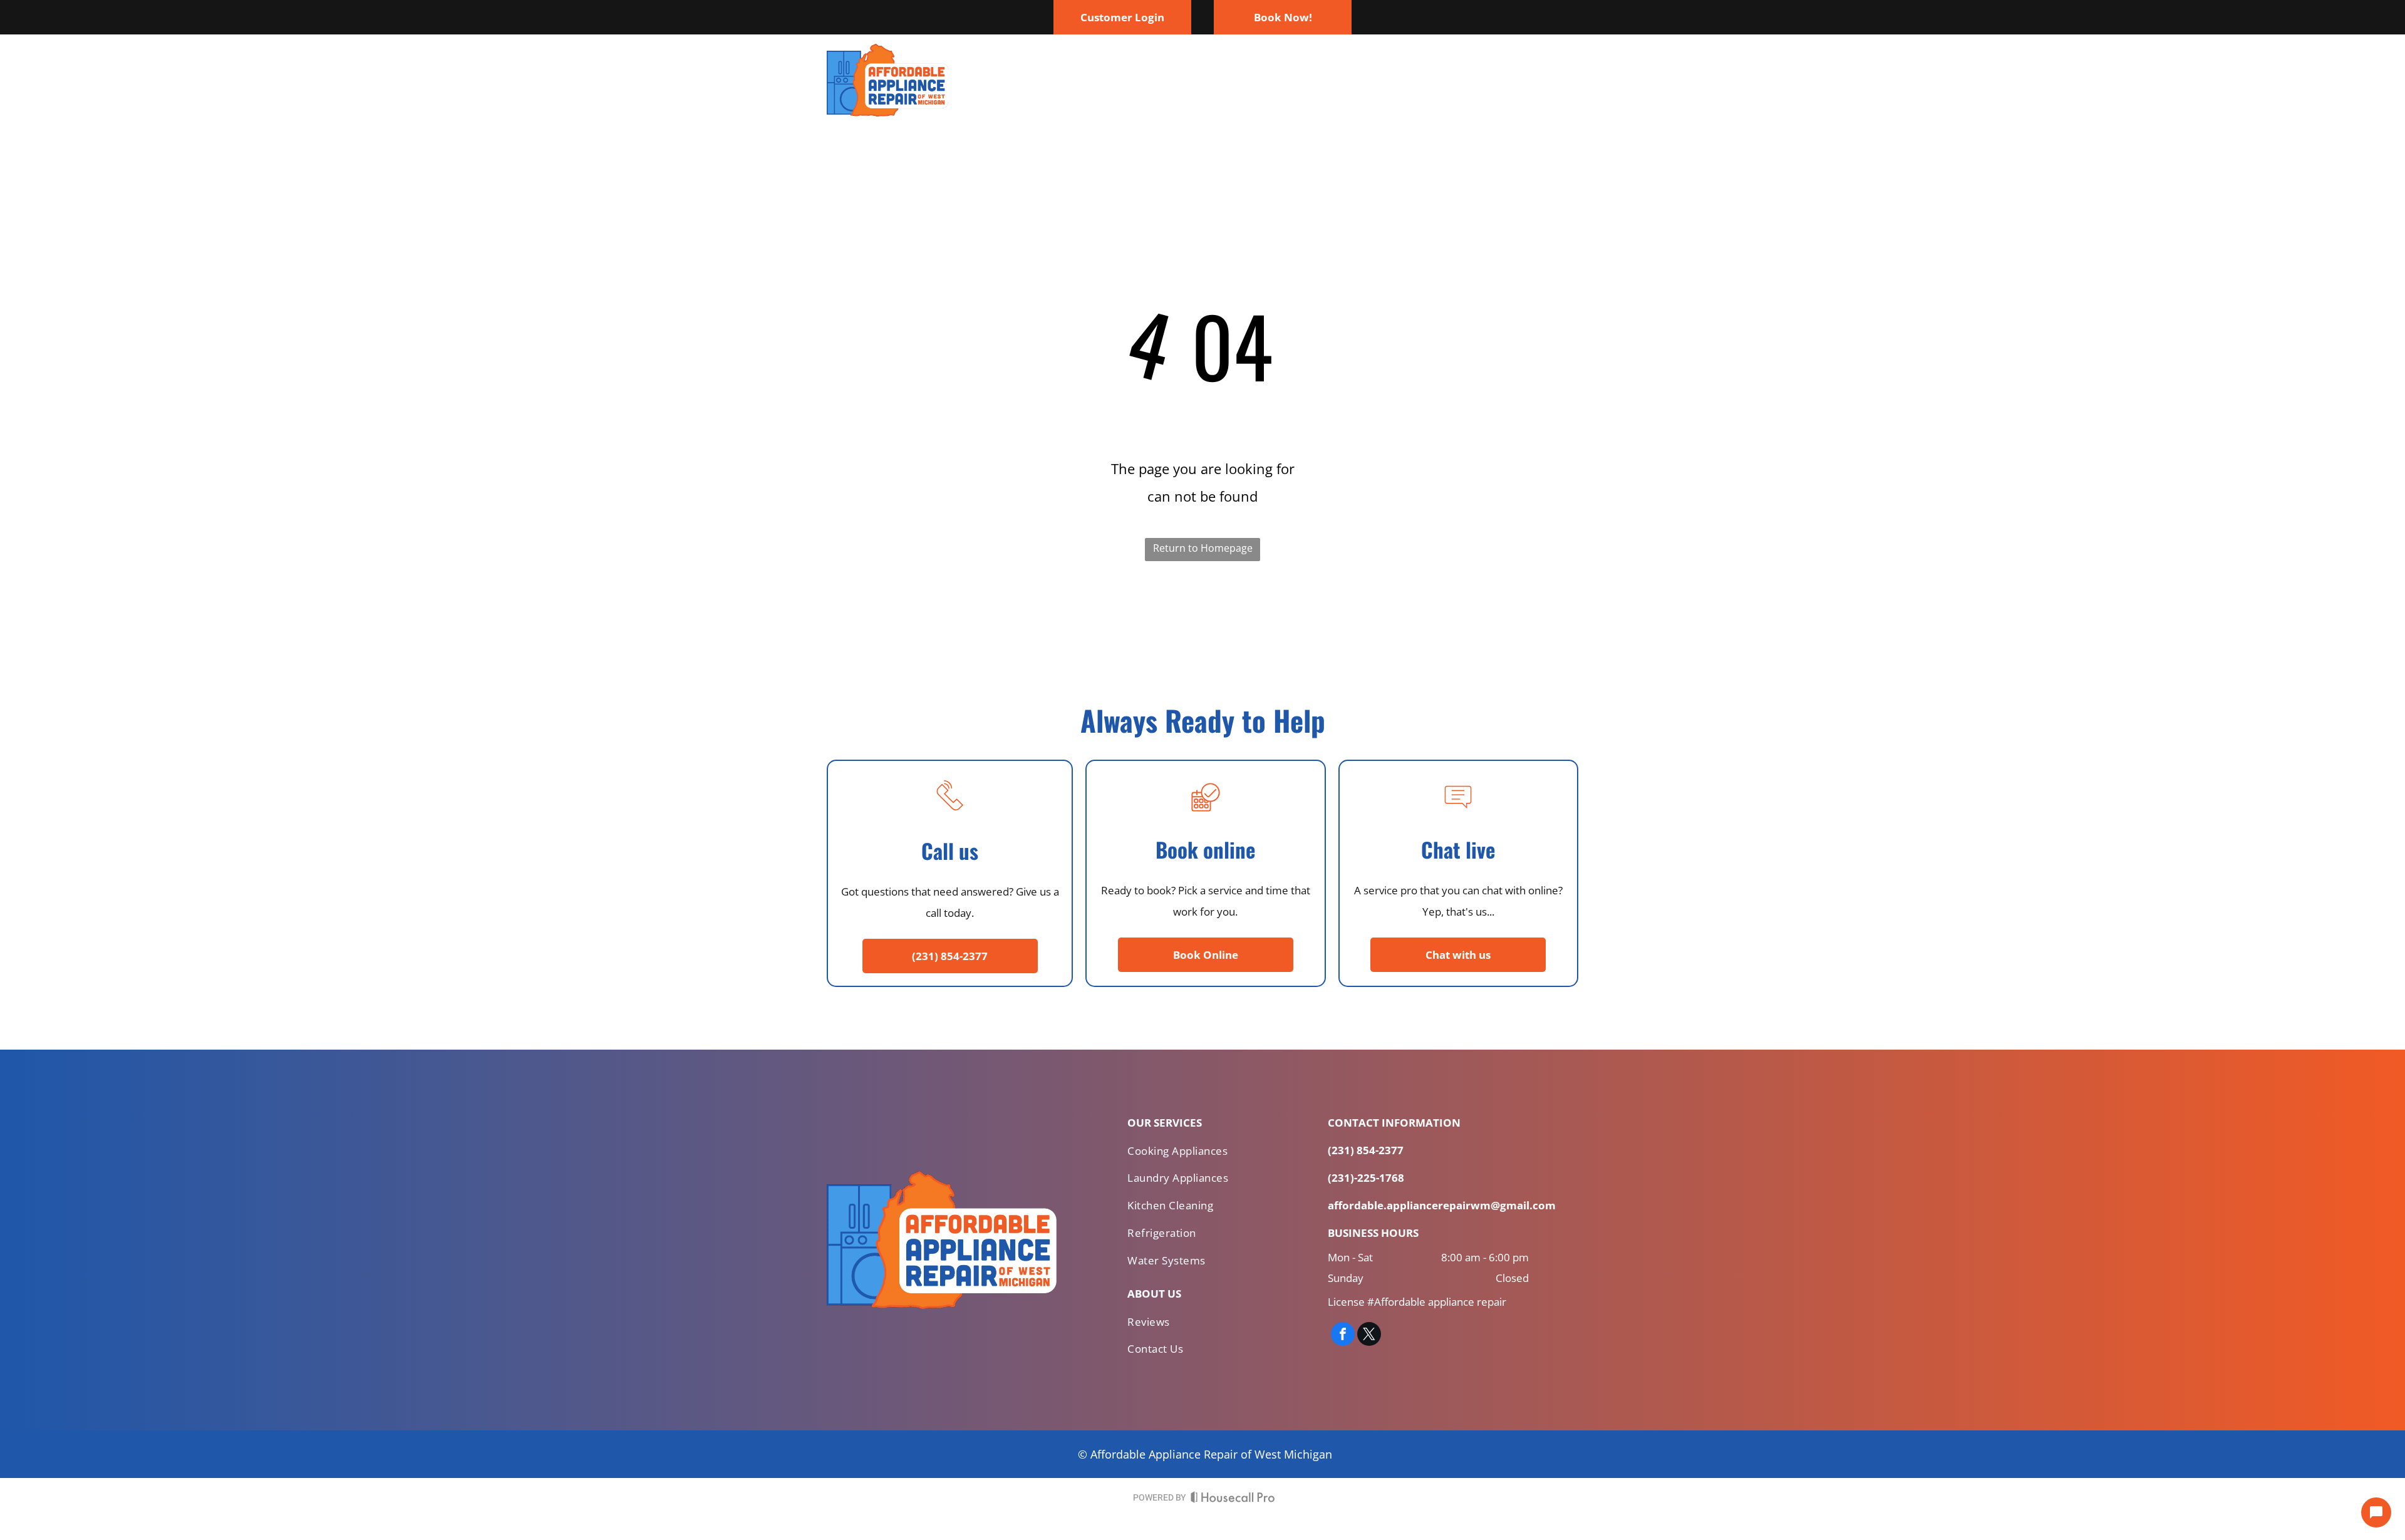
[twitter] (1369, 1336)
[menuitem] (1164, 80)
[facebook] (1343, 1336)
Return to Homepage (1203, 548)
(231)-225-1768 (1366, 1178)
